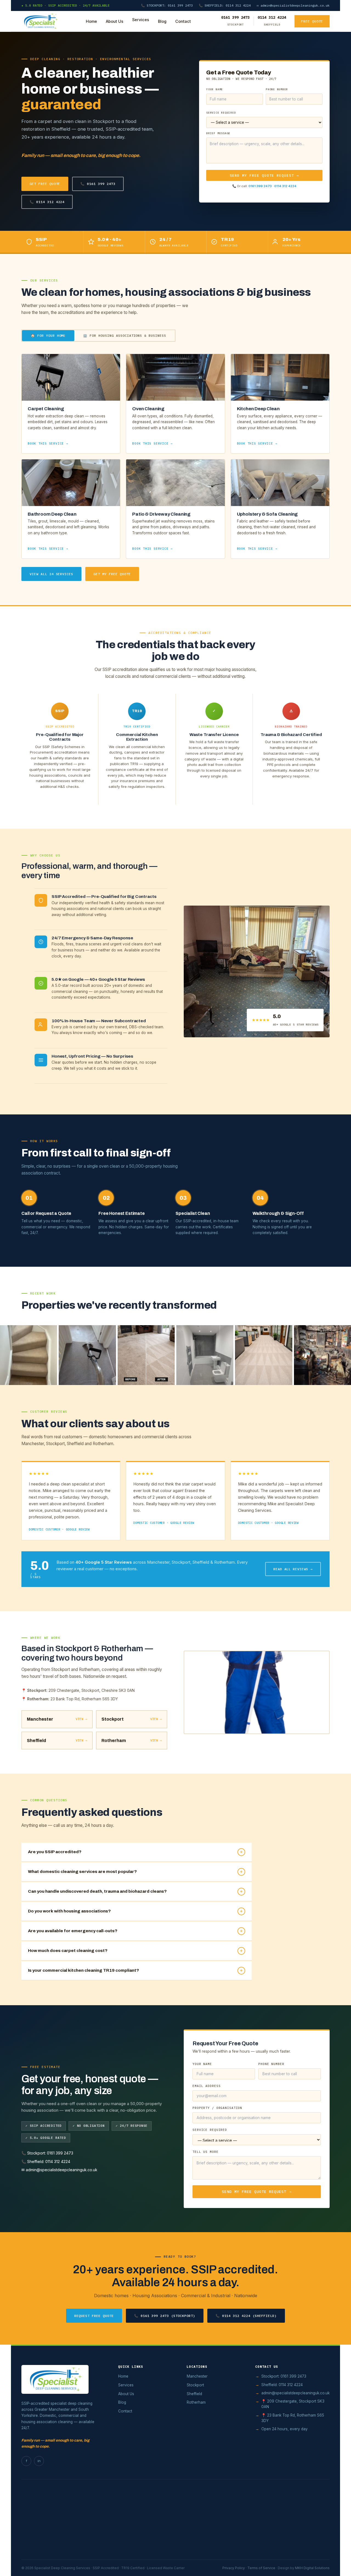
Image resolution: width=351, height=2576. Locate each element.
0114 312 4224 (285, 186)
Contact (183, 21)
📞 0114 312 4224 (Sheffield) (246, 2316)
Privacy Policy (234, 2568)
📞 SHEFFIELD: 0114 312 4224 (225, 5)
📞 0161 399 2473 (98, 184)
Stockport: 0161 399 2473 (284, 2376)
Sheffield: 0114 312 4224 (282, 2385)
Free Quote (312, 21)
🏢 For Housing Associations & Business (125, 335)
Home (91, 21)
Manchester (197, 2376)
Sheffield (194, 2394)
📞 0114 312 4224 (47, 202)
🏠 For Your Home (48, 335)
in (39, 2461)
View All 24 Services (51, 574)
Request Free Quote (94, 2316)
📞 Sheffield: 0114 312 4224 (46, 2161)
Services (141, 20)
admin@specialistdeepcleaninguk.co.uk (295, 2393)
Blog (162, 21)
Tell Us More (206, 2152)
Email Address (206, 2086)
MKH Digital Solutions (312, 2568)
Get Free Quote (45, 184)
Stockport (195, 2385)
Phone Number (277, 89)
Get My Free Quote (112, 574)
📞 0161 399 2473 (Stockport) (165, 2316)
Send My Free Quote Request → (264, 175)
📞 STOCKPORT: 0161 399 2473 (167, 5)
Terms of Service (261, 2568)
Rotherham (196, 2402)
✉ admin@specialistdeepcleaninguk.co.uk (293, 5)
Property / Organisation (217, 2108)
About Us (115, 21)
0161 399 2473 (260, 186)
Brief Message (218, 133)
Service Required (221, 113)
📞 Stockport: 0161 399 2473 (47, 2153)
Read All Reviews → (293, 1569)
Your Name (215, 89)
